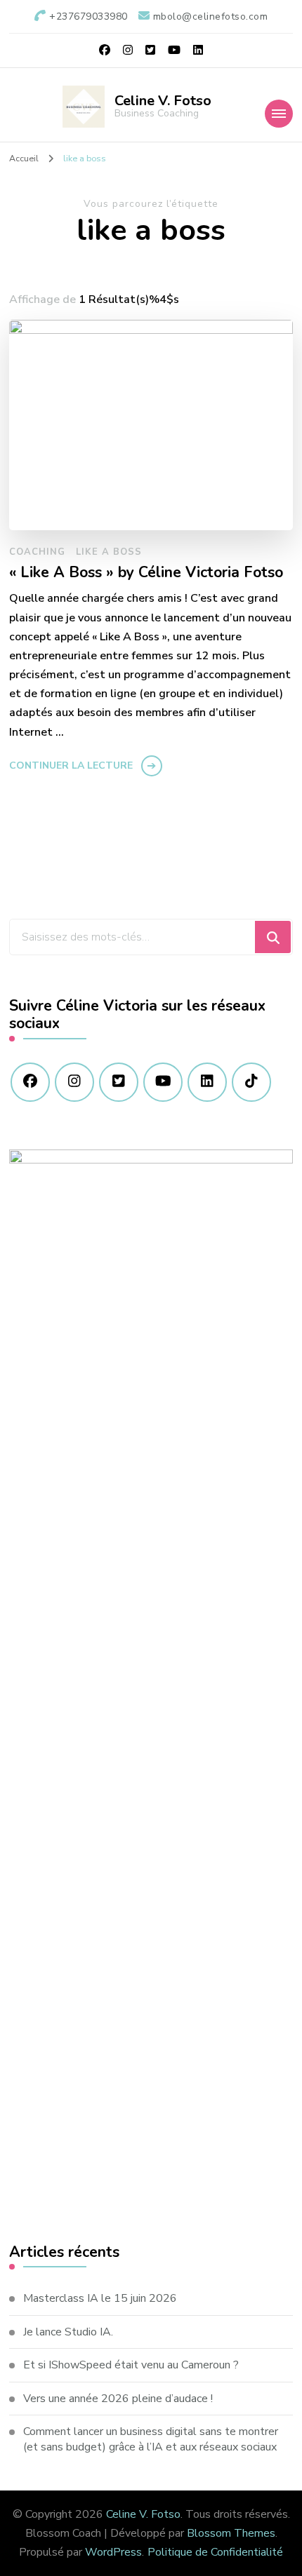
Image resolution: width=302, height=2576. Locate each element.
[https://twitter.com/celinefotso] (119, 1082)
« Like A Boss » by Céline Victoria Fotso (146, 573)
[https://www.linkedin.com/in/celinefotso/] (207, 1082)
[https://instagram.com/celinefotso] (74, 1082)
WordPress (113, 2552)
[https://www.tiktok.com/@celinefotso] (251, 1082)
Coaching (37, 552)
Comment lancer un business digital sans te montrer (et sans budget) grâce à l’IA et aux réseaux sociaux (151, 2439)
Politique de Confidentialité (215, 2552)
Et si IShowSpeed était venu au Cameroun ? (131, 2365)
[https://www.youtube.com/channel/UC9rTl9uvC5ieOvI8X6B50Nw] (163, 1082)
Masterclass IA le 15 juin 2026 (100, 2298)
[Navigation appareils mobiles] (279, 114)
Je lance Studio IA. (68, 2332)
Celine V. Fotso (163, 101)
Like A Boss (109, 552)
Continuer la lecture (71, 766)
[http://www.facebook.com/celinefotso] (30, 1082)
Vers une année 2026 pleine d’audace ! (118, 2399)
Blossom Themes (231, 2533)
